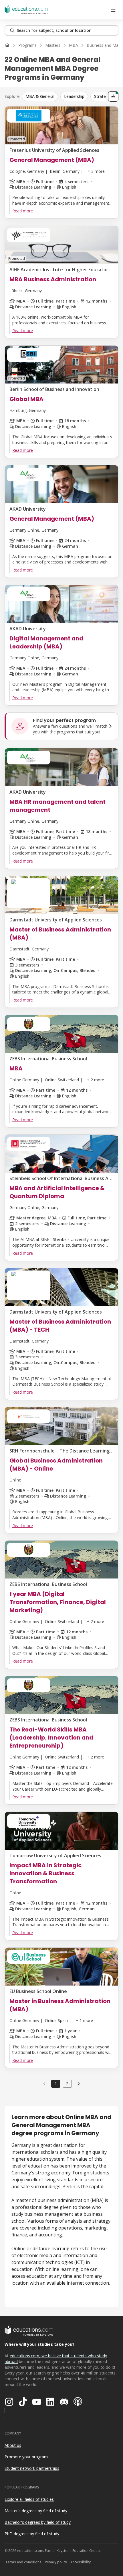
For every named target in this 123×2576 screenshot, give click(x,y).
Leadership (74, 96)
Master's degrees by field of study (36, 2511)
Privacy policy (56, 2562)
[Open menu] (113, 10)
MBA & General (40, 96)
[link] (79, 2084)
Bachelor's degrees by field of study (38, 2522)
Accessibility (81, 2562)
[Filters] (113, 96)
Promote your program (26, 2457)
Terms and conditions (23, 2562)
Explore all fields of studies (29, 2499)
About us (13, 2445)
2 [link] (67, 2084)
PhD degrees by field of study (32, 2534)
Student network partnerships (32, 2468)
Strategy (102, 96)
